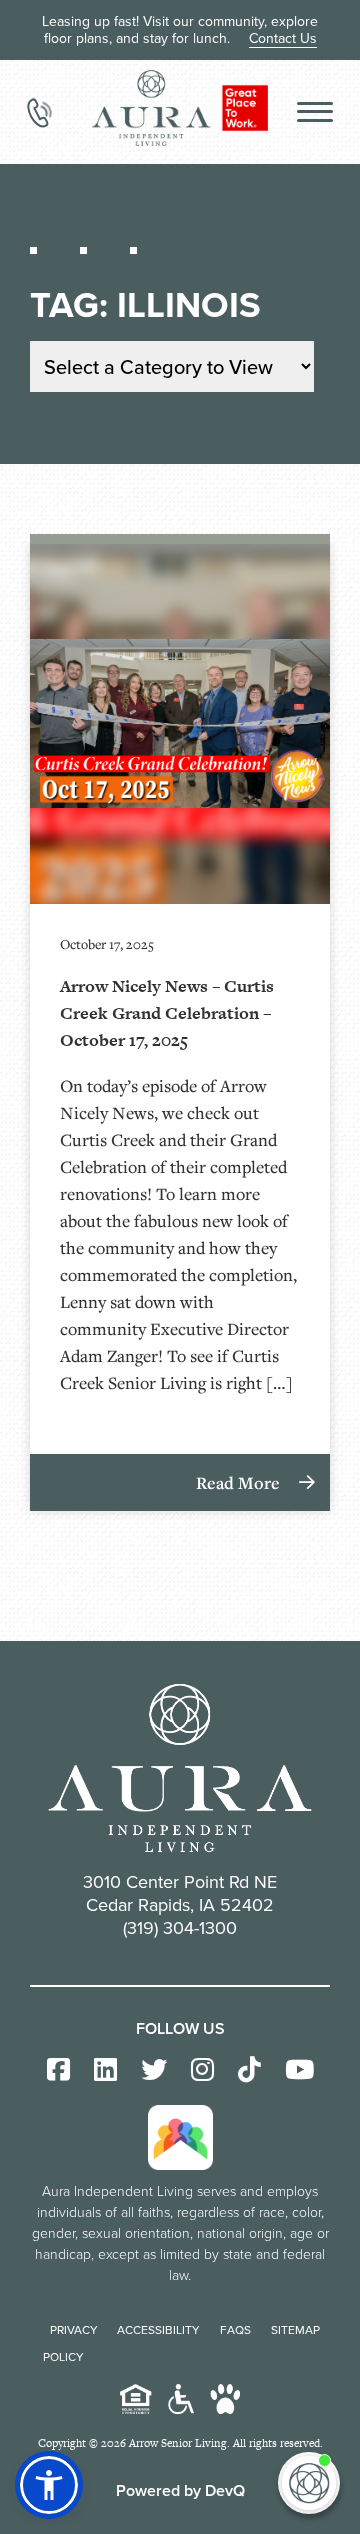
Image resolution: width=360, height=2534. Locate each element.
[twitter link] (154, 2070)
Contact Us (283, 38)
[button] (49, 2485)
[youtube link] (299, 2070)
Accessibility (158, 2329)
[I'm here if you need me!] (309, 2483)
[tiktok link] (249, 2070)
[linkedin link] (105, 2070)
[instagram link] (202, 2070)
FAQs (235, 2329)
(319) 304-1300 (180, 1927)
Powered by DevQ (180, 2490)
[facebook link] (58, 2070)
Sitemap (295, 2329)
